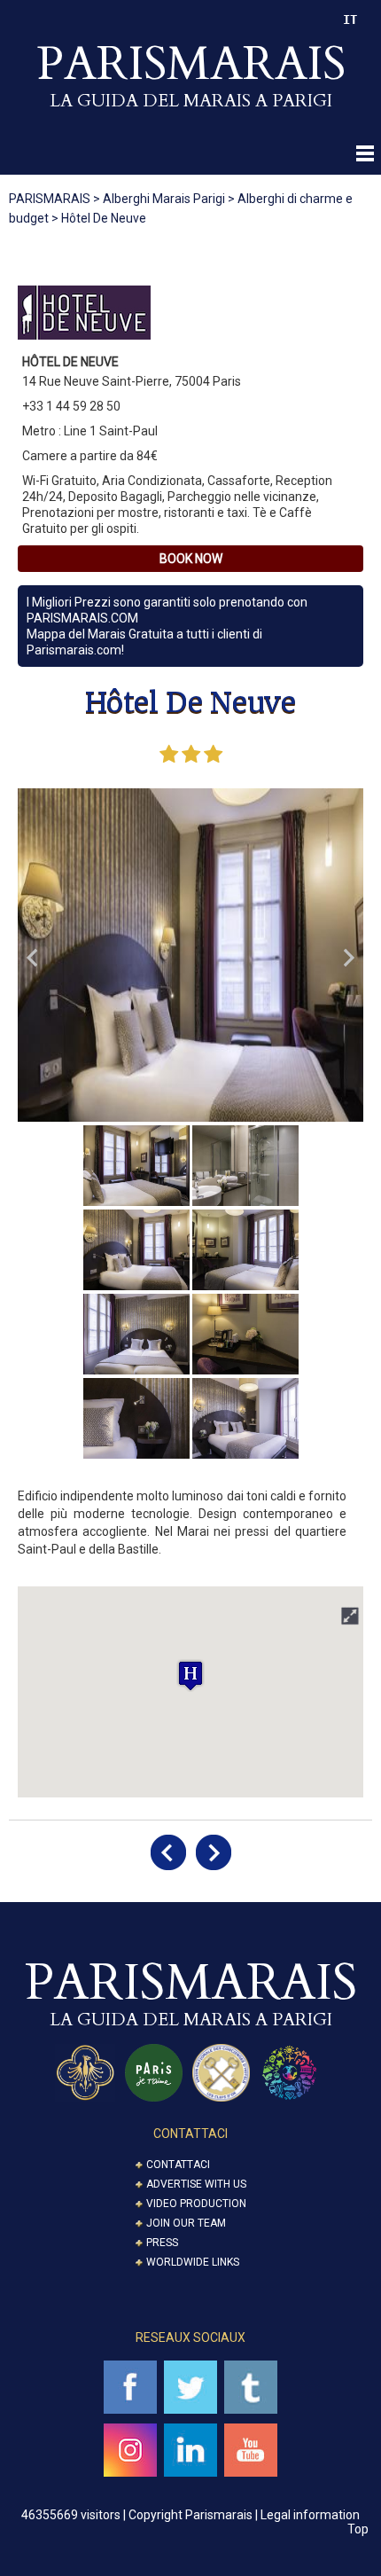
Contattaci (178, 2165)
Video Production (196, 2204)
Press (162, 2243)
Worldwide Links (193, 2262)
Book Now (191, 559)
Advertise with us (196, 2184)
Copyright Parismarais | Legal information (244, 2515)
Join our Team (186, 2223)
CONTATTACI (190, 2134)
